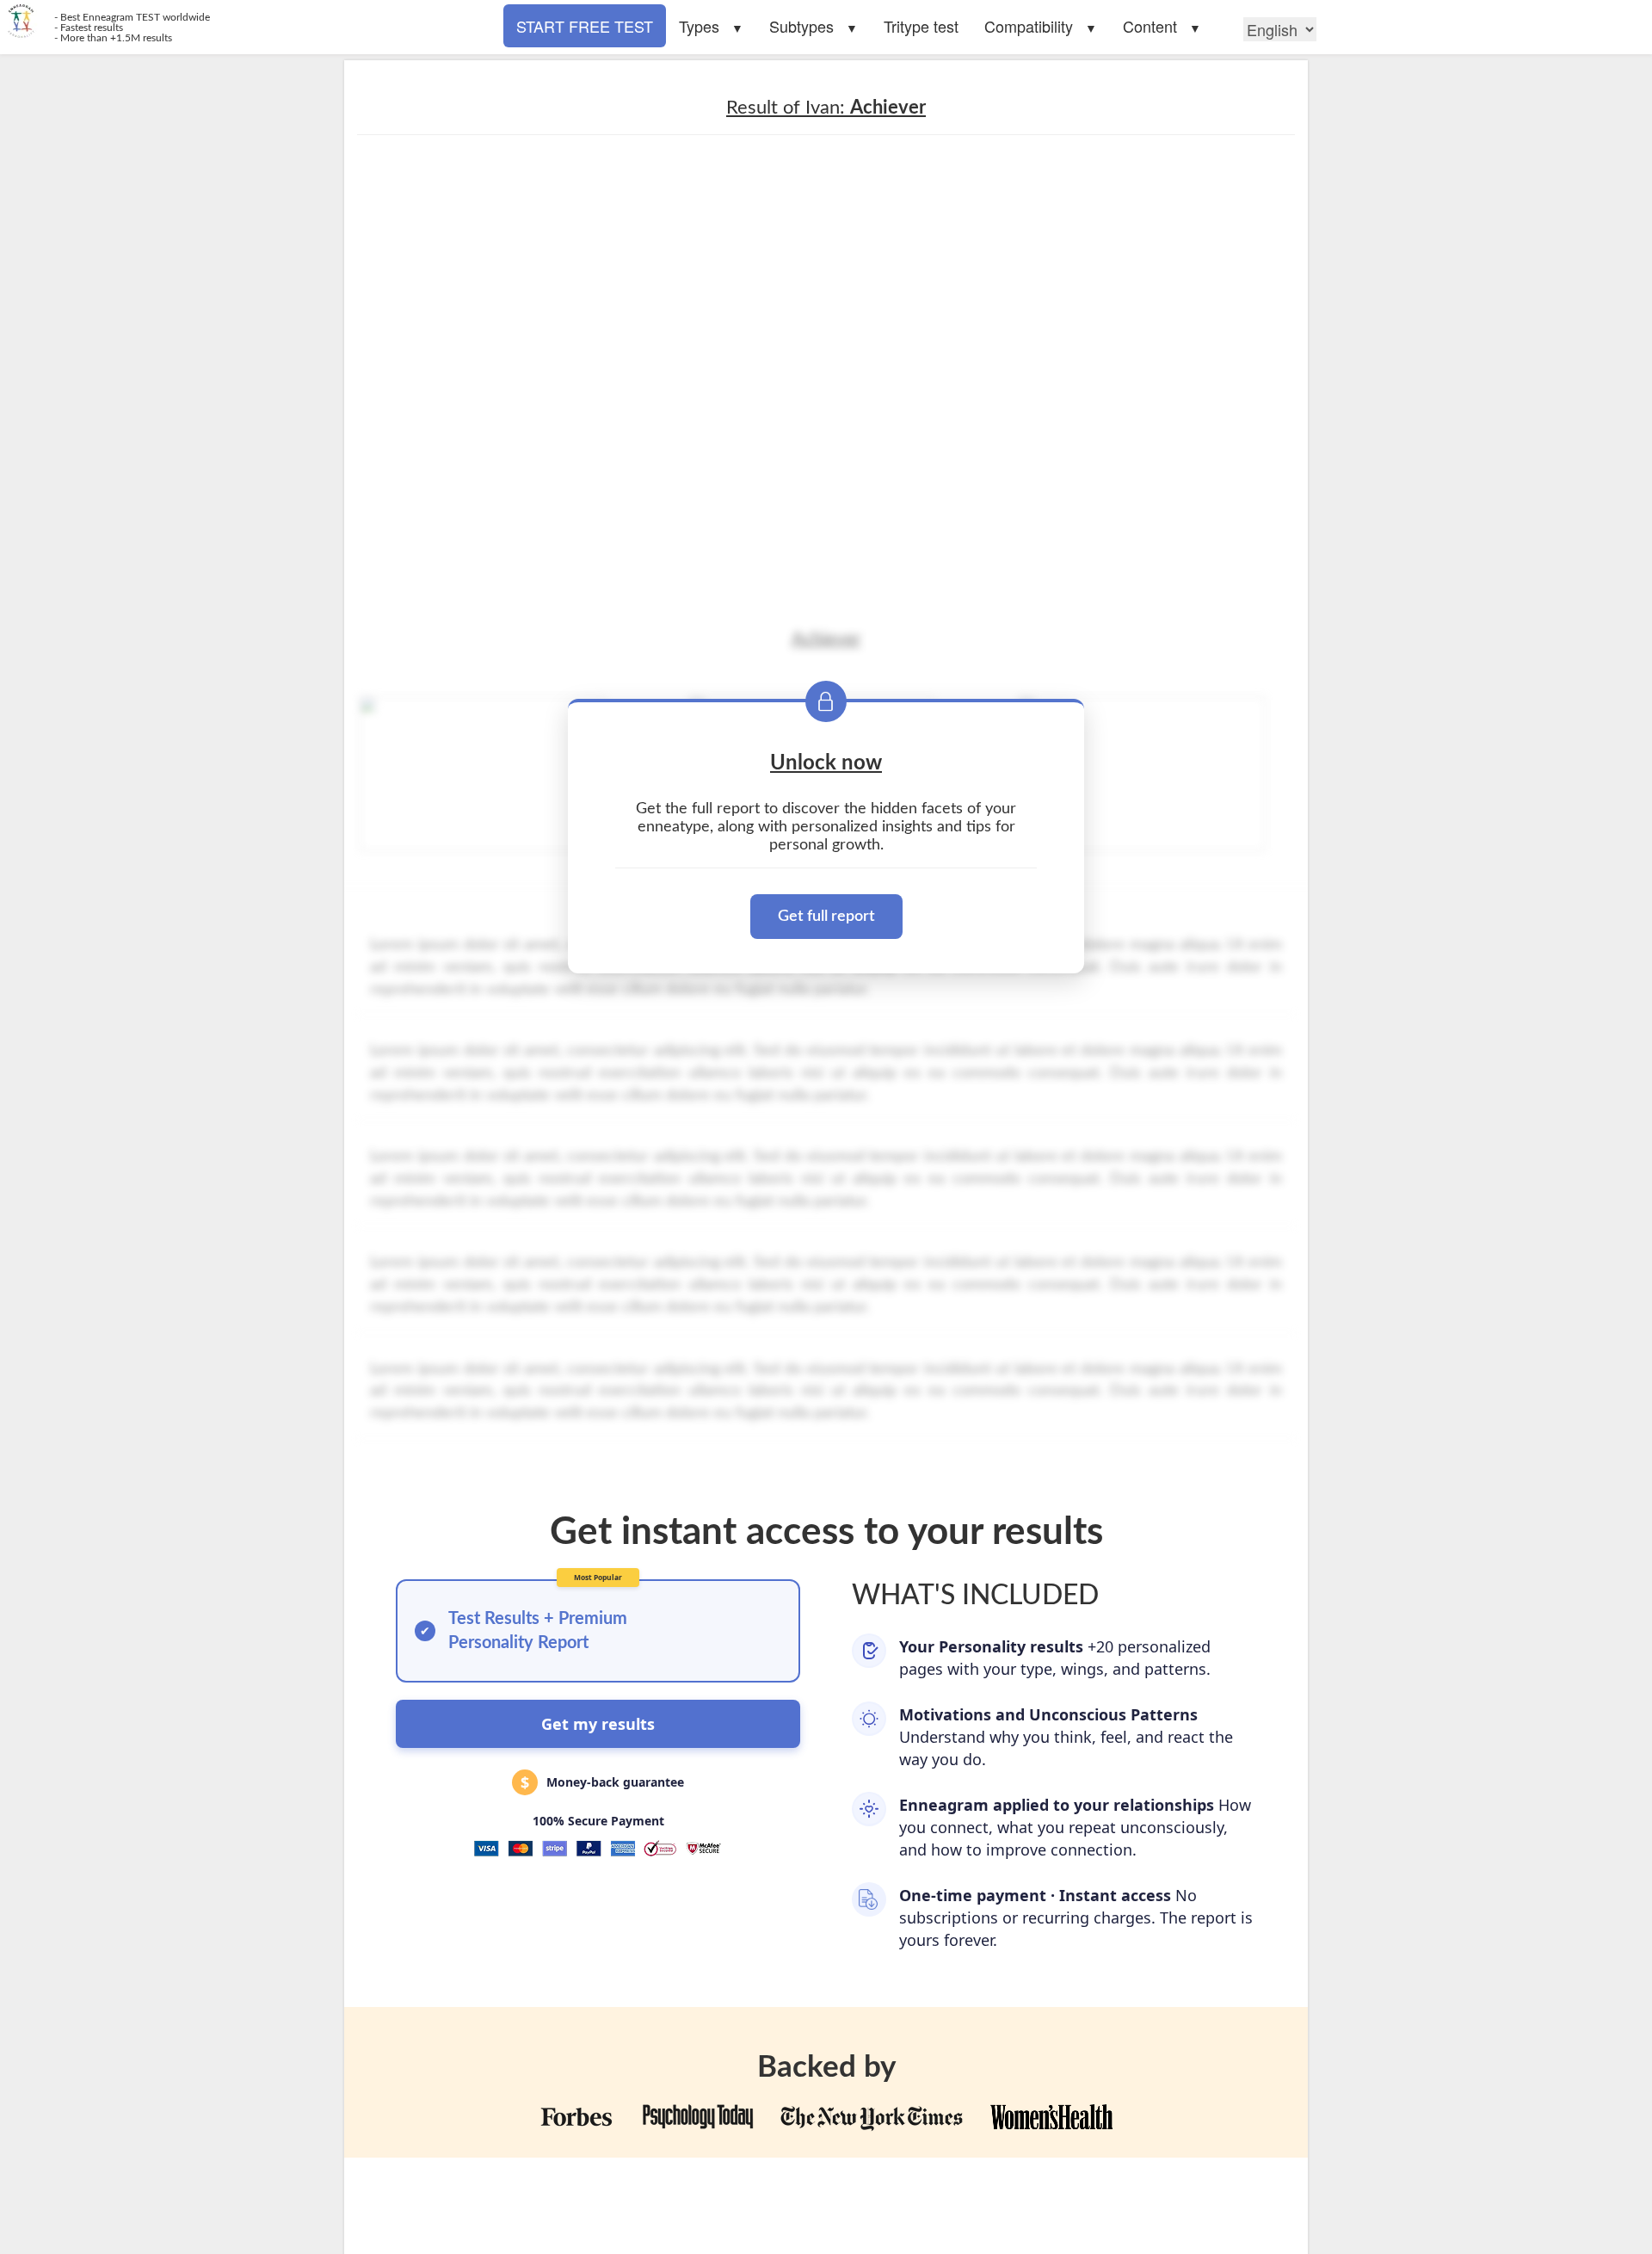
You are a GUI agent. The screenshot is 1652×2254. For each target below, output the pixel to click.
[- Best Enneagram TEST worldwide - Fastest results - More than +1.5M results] (413, 22)
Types (699, 26)
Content (1150, 26)
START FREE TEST (585, 26)
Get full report (826, 917)
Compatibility (1029, 26)
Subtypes (801, 26)
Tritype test (921, 26)
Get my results (598, 1724)
